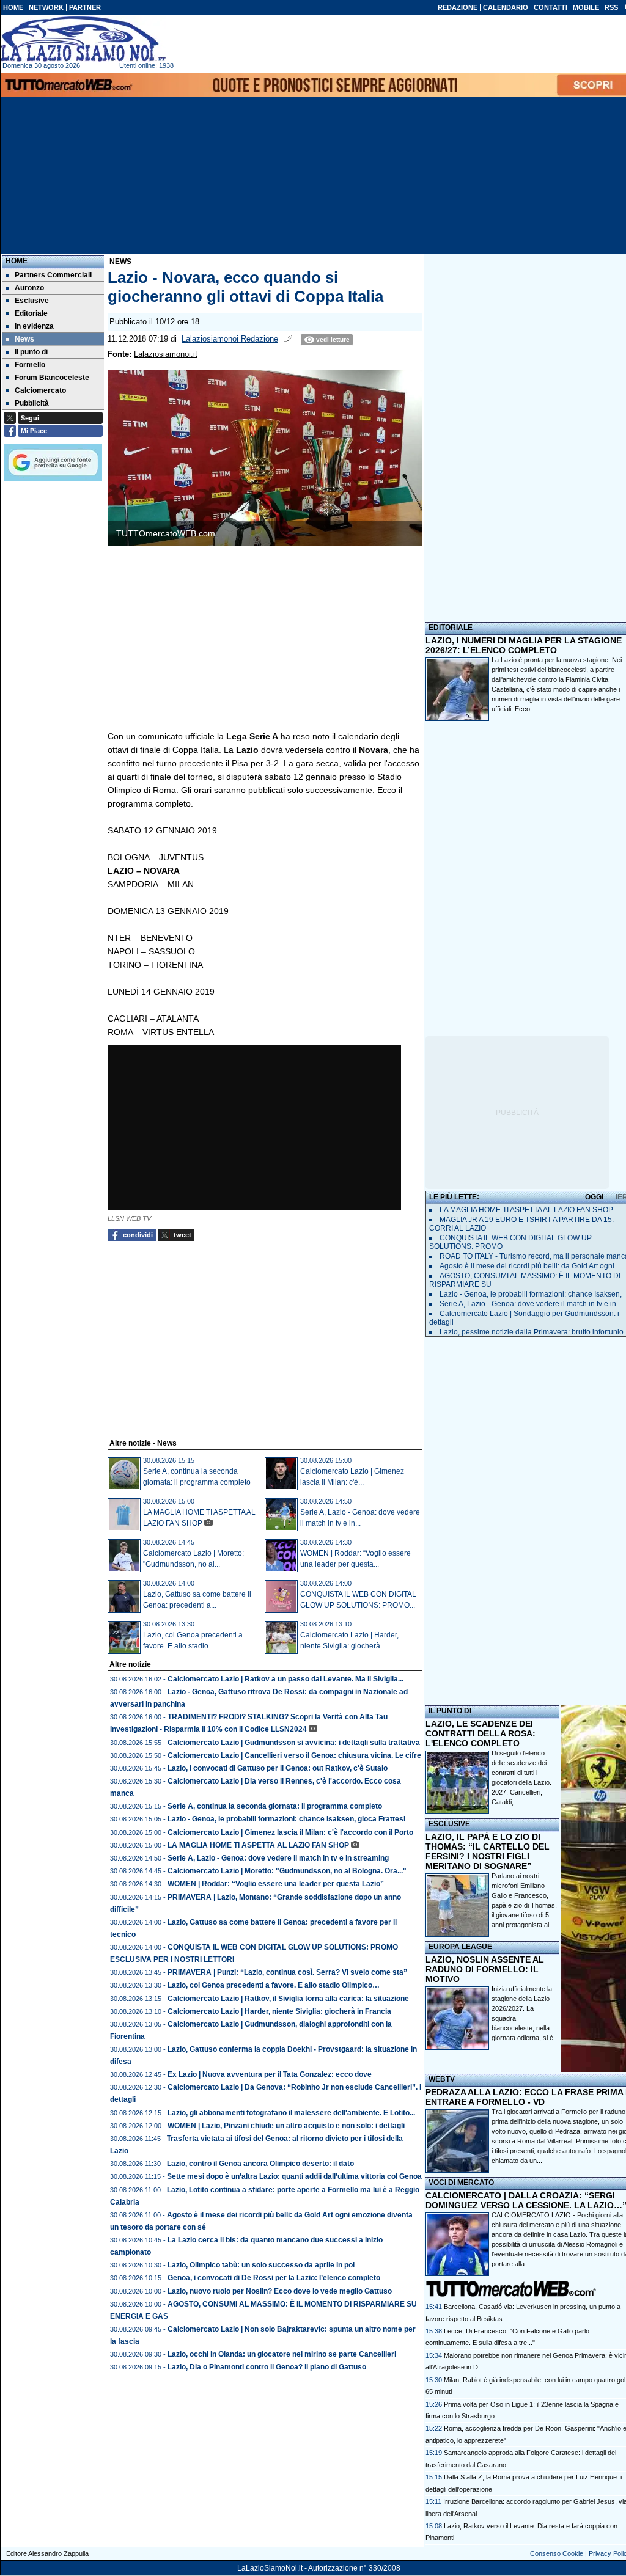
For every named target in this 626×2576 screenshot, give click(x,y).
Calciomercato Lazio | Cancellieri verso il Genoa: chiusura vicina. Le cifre (294, 1755)
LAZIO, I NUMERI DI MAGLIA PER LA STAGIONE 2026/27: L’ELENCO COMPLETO (524, 645)
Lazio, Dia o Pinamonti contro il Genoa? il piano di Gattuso (267, 2367)
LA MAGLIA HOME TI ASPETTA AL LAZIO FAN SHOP (258, 1845)
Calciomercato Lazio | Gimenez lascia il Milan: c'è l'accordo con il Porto (290, 1832)
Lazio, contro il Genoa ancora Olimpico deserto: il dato (260, 2164)
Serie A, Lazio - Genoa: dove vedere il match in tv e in (528, 1304)
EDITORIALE (451, 628)
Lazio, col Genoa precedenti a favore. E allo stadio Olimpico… (274, 1985)
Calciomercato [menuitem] (40, 390)
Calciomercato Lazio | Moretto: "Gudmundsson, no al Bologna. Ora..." (287, 1871)
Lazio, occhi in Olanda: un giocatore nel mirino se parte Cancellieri (282, 2354)
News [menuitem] (24, 339)
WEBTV (442, 2079)
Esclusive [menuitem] (32, 301)
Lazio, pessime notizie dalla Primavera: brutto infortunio (532, 1332)
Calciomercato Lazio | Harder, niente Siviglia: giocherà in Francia (279, 2011)
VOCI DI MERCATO (461, 2183)
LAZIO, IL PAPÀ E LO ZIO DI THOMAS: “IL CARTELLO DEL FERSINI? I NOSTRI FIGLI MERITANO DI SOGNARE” (488, 1851)
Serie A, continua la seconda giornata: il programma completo (275, 1806)
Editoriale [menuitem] (31, 313)
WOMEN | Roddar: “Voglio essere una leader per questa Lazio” (276, 1884)
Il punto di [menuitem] (31, 352)
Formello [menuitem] (30, 365)
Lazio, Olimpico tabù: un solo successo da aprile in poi (261, 2265)
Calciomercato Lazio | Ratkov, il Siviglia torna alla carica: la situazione (288, 1999)
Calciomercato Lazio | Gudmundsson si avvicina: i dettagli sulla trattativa (294, 1743)
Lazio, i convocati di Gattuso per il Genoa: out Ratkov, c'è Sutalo (278, 1768)
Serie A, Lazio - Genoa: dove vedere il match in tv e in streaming (278, 1858)
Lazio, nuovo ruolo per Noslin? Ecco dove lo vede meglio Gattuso (280, 2291)
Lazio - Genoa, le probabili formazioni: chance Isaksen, (531, 1294)
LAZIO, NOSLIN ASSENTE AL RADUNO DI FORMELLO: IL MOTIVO (485, 1969)
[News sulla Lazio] (83, 39)
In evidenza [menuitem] (34, 326)
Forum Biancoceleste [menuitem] (52, 378)
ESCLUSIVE (449, 1824)
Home (17, 261)
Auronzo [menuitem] (29, 288)
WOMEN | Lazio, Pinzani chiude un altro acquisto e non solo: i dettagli (286, 2126)
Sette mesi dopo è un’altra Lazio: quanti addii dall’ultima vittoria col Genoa (294, 2176)
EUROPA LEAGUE (460, 1947)
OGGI (594, 1197)
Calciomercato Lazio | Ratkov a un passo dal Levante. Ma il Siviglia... (285, 1679)
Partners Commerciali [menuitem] (53, 275)
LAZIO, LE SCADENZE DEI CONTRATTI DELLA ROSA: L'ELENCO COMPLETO (481, 1733)
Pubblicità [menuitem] (32, 403)
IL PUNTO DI (450, 1711)
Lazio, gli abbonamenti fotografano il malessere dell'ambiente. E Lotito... (291, 2113)
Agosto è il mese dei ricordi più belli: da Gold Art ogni (527, 1266)
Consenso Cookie (557, 2553)
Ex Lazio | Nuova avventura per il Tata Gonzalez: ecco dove (270, 2074)
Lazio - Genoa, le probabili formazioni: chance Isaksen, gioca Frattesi (286, 1819)
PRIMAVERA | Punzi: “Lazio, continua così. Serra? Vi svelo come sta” (287, 1972)
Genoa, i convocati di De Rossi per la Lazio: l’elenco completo (274, 2278)
